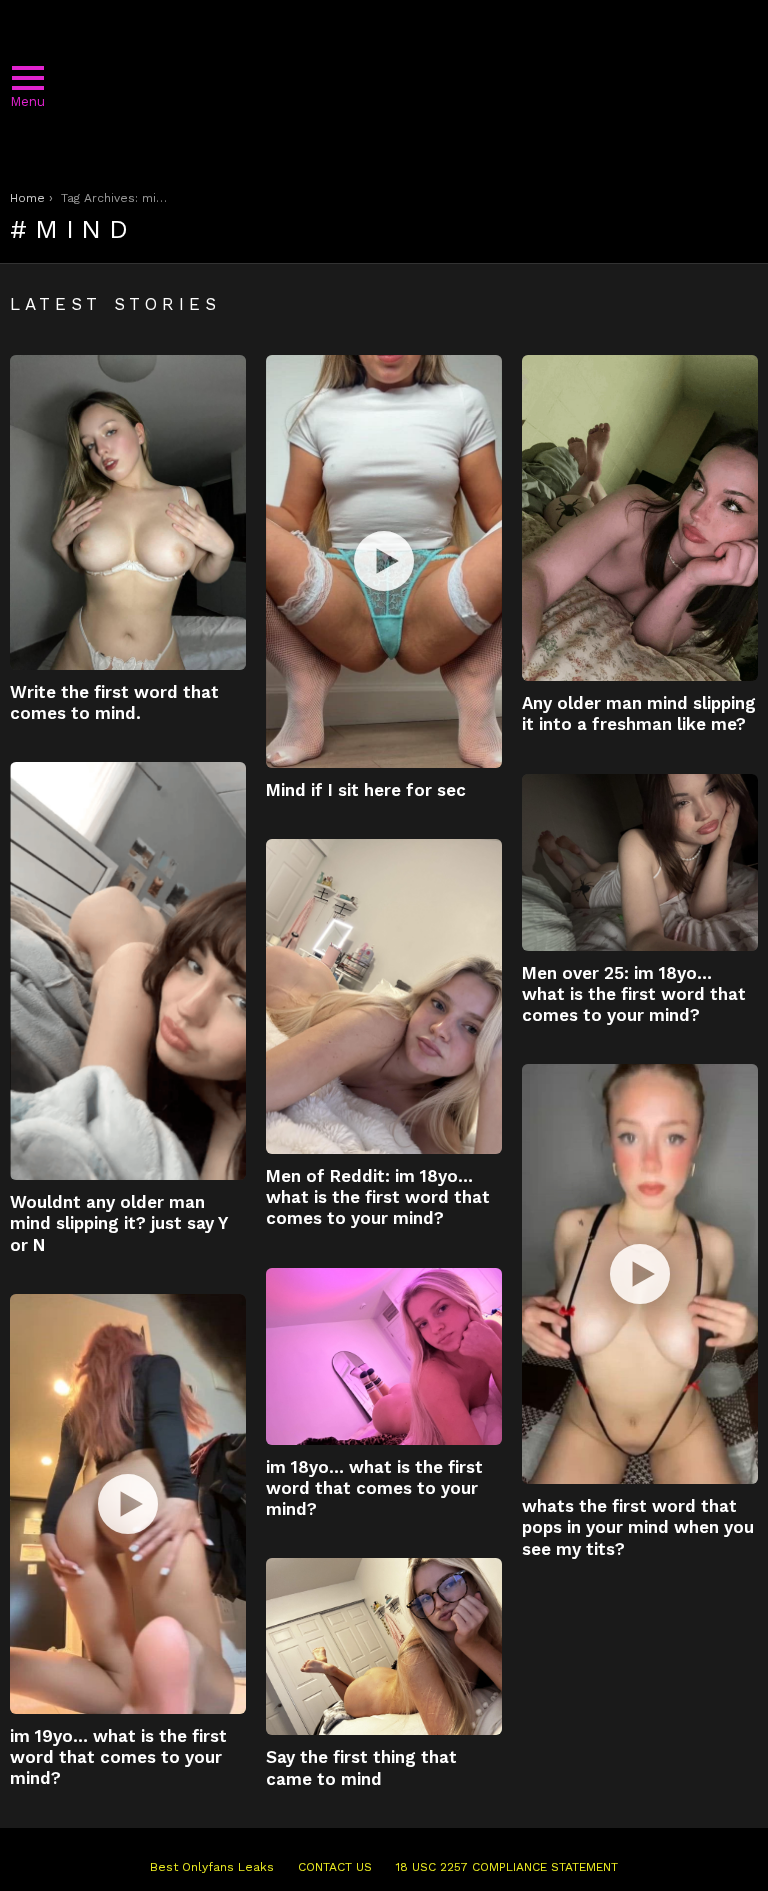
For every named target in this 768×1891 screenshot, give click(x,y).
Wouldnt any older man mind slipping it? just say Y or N (118, 1223)
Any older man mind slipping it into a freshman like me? (639, 713)
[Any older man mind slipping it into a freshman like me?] (640, 518)
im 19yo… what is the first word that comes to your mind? (118, 1757)
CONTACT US (335, 1867)
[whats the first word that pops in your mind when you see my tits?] (640, 1274)
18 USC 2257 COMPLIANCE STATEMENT (507, 1867)
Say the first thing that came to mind (361, 1767)
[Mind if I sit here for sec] (384, 561)
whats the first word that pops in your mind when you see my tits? (638, 1527)
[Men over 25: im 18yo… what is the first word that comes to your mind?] (640, 862)
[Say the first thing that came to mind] (384, 1646)
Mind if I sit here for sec (366, 790)
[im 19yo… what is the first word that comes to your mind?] (128, 1504)
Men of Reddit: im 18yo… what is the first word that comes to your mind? (378, 1197)
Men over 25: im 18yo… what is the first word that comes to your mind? (634, 994)
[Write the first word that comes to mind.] (128, 512)
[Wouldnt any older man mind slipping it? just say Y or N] (128, 971)
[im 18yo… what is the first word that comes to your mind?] (384, 1356)
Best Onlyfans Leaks (212, 1867)
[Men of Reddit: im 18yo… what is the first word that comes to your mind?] (384, 996)
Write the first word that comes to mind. (114, 702)
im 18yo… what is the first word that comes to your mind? (374, 1488)
